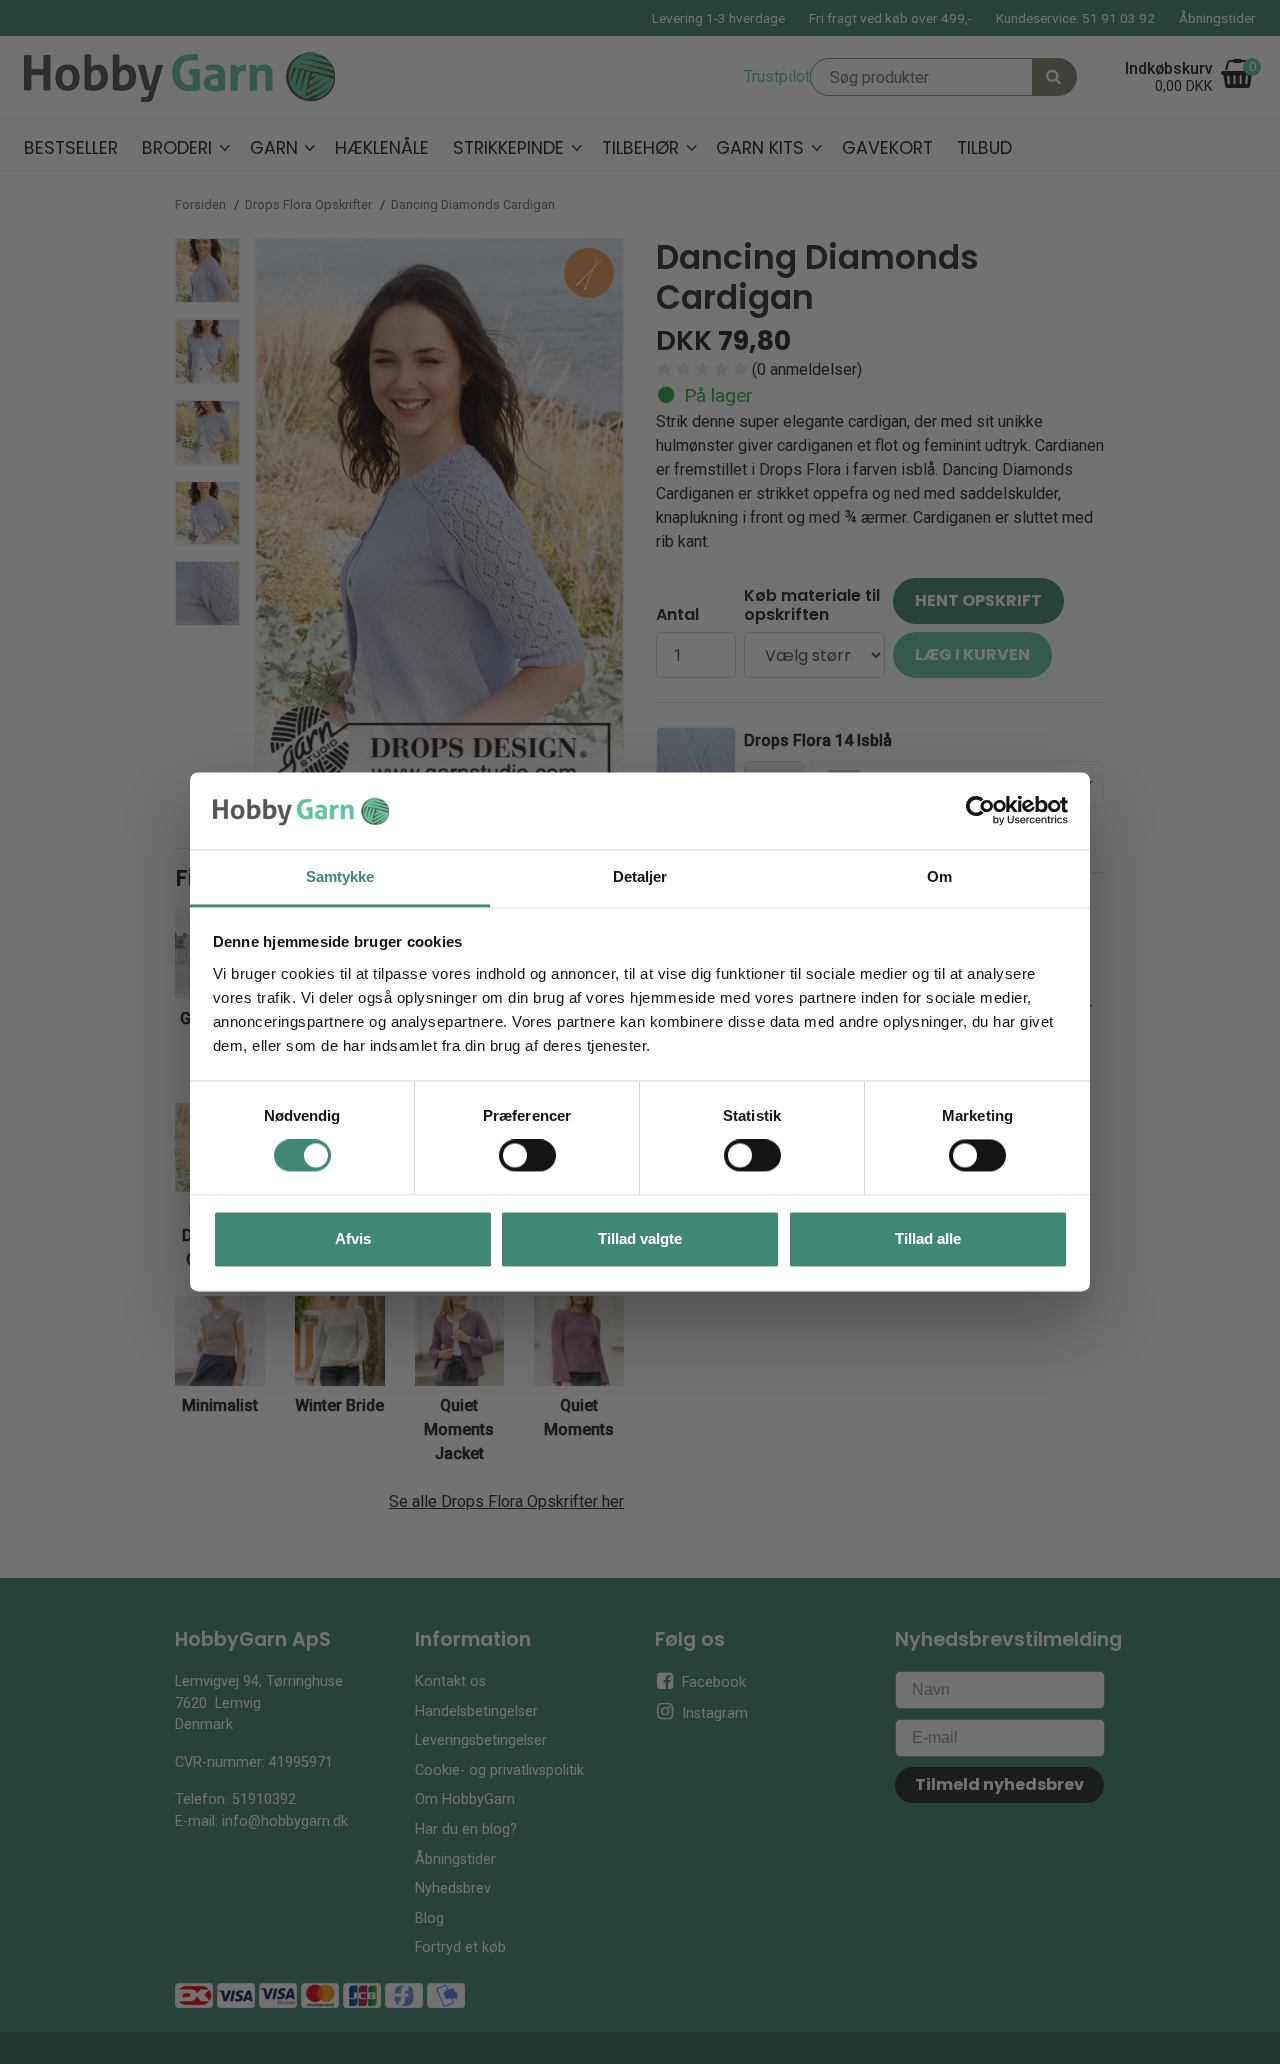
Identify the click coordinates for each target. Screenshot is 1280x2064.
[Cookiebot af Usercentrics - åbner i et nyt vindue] (980, 811)
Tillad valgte (640, 1238)
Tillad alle (928, 1238)
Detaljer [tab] (640, 876)
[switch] (527, 1156)
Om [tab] (939, 876)
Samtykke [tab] (340, 876)
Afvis (353, 1238)
